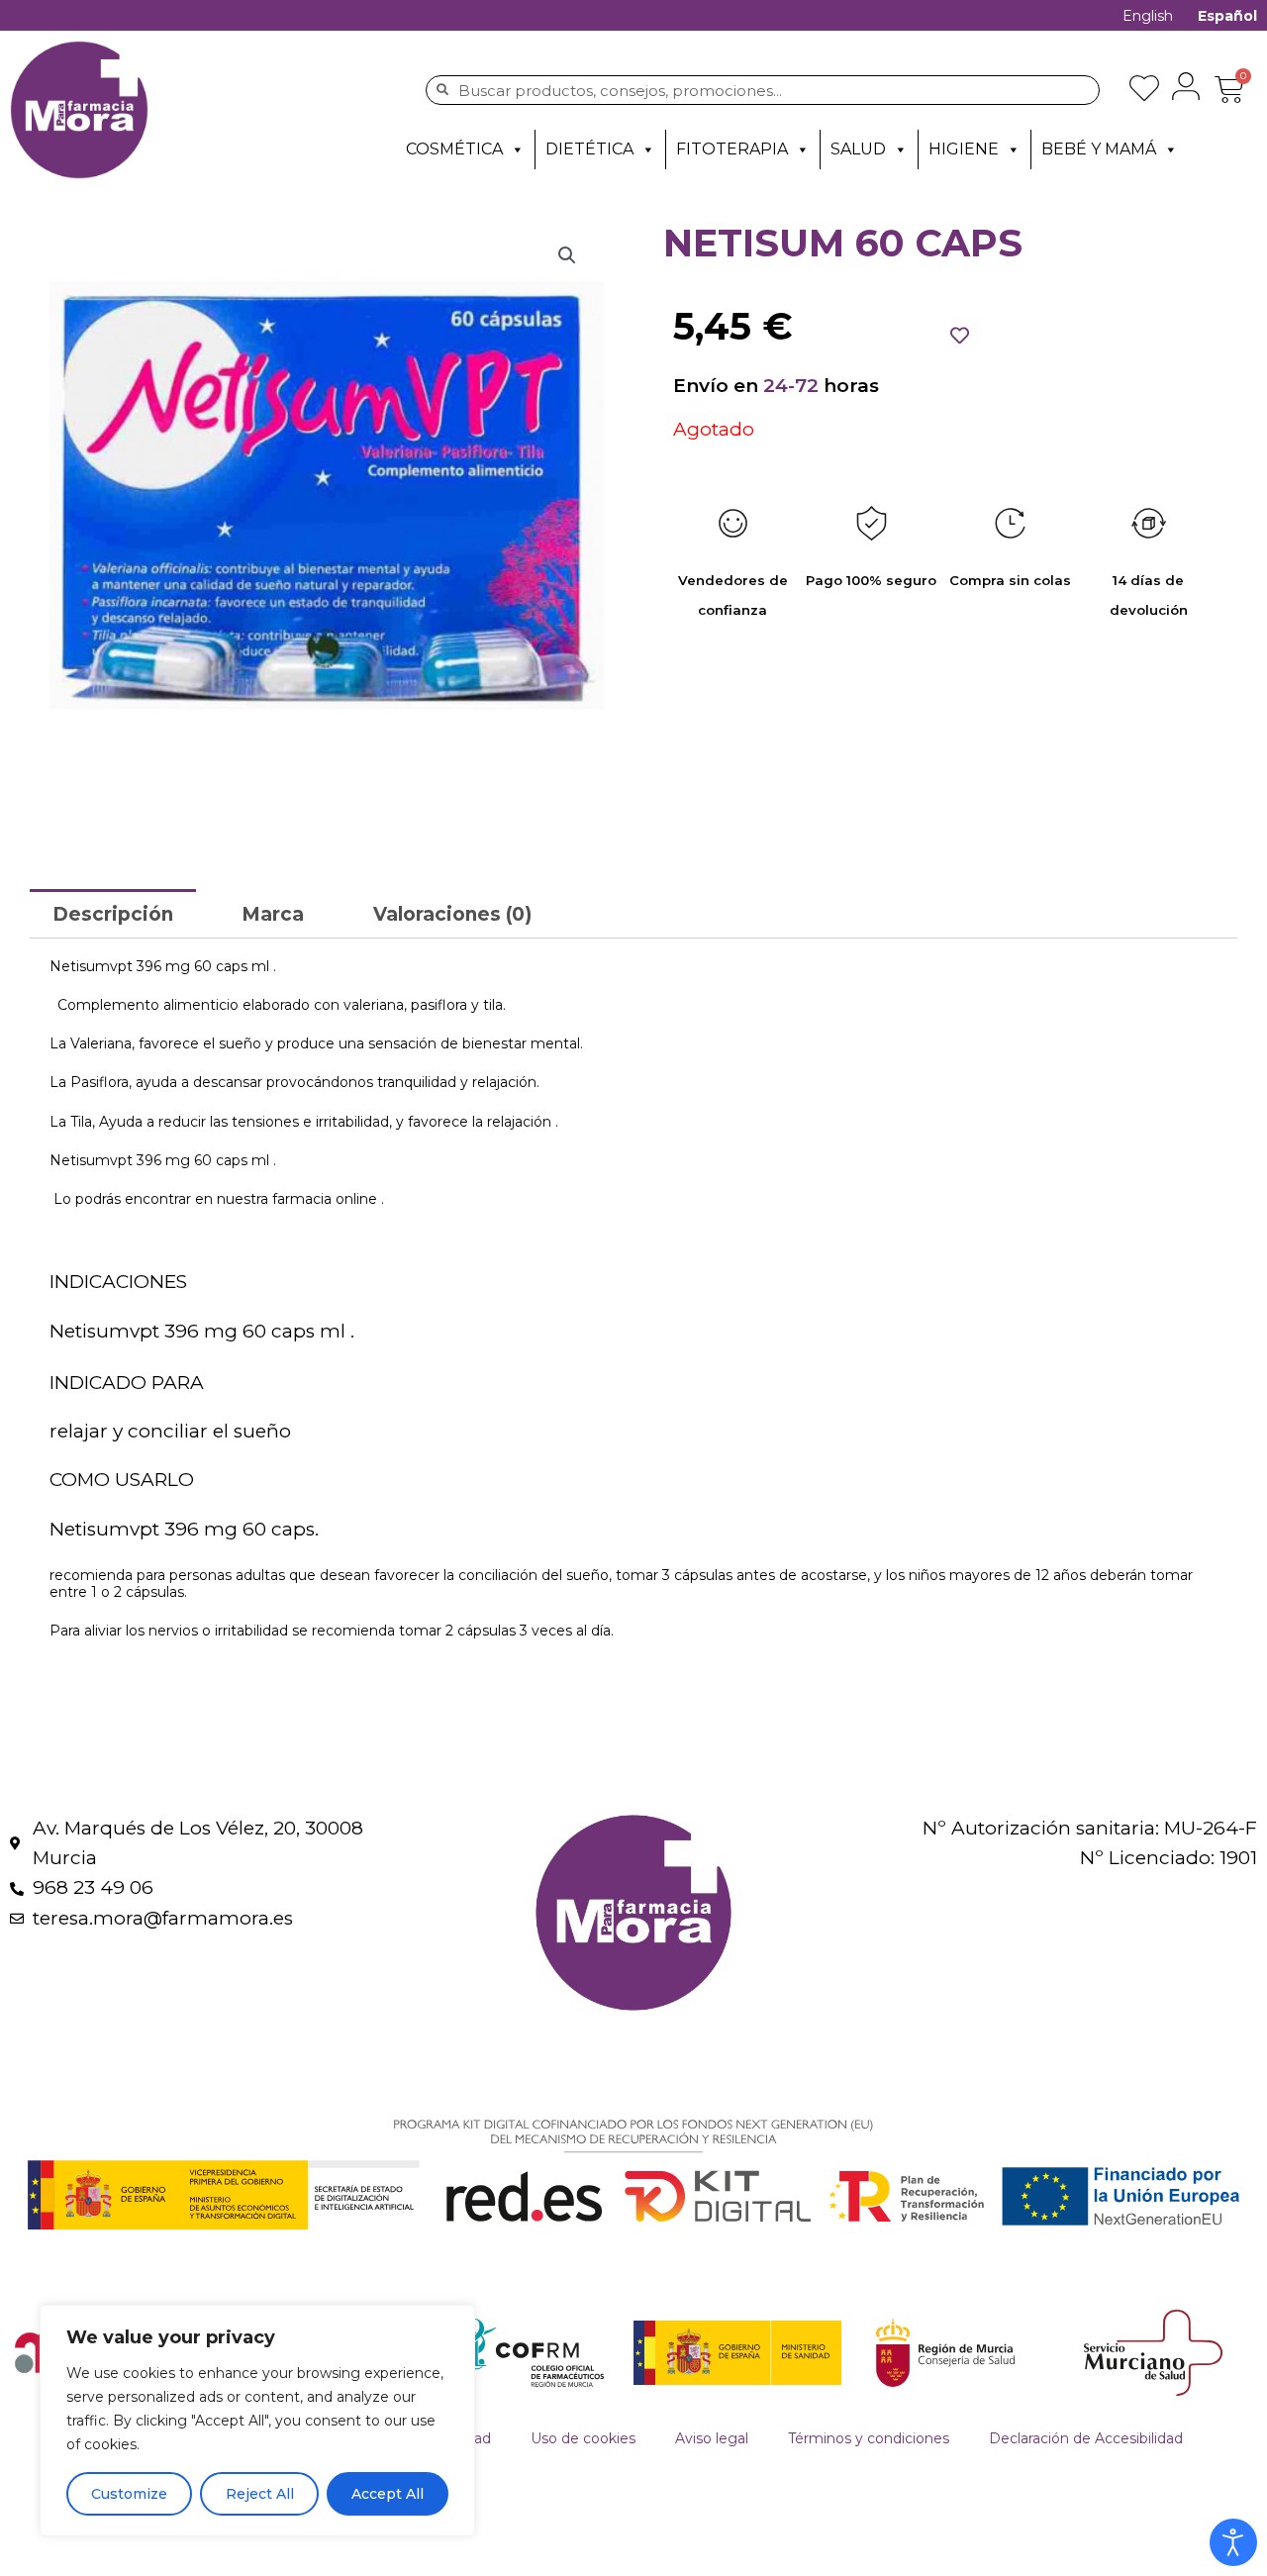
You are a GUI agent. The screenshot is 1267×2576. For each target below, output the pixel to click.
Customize (129, 2494)
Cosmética (454, 149)
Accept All (388, 2494)
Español (1227, 16)
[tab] (113, 913)
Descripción (113, 914)
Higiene (964, 149)
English (1148, 16)
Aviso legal (712, 2438)
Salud (858, 149)
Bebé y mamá (1099, 149)
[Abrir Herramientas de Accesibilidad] (1233, 2542)
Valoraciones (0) (452, 914)
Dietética (589, 149)
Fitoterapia (732, 149)
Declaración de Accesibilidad (1086, 2438)
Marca (273, 914)
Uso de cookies (583, 2438)
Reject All (260, 2494)
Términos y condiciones (869, 2438)
